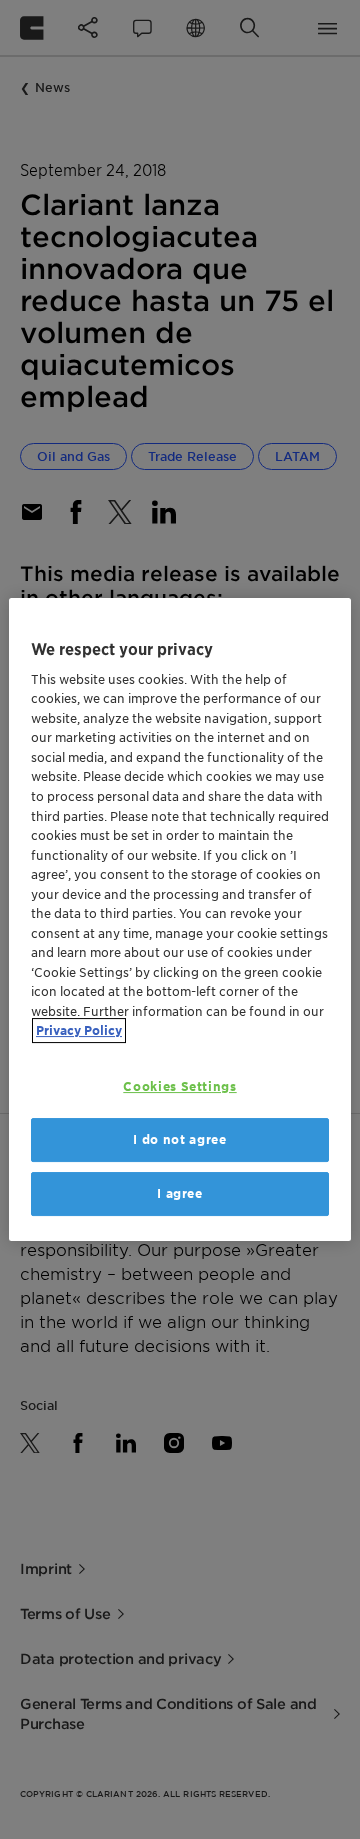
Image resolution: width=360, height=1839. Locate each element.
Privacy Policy (79, 1030)
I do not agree (179, 1139)
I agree (180, 1193)
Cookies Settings (179, 1086)
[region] (180, 920)
